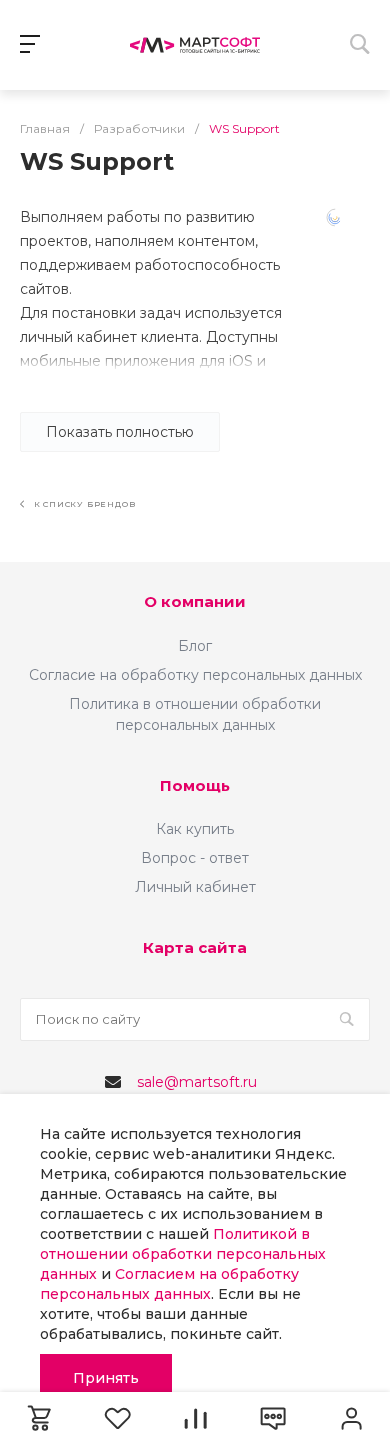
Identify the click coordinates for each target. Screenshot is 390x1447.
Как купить (195, 829)
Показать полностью (120, 432)
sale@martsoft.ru (197, 1082)
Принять (106, 1378)
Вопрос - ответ (195, 858)
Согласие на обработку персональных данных (195, 675)
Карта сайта (195, 947)
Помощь (195, 785)
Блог (195, 646)
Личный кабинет (195, 887)
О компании (195, 601)
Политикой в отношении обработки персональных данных (183, 1254)
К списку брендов (83, 504)
